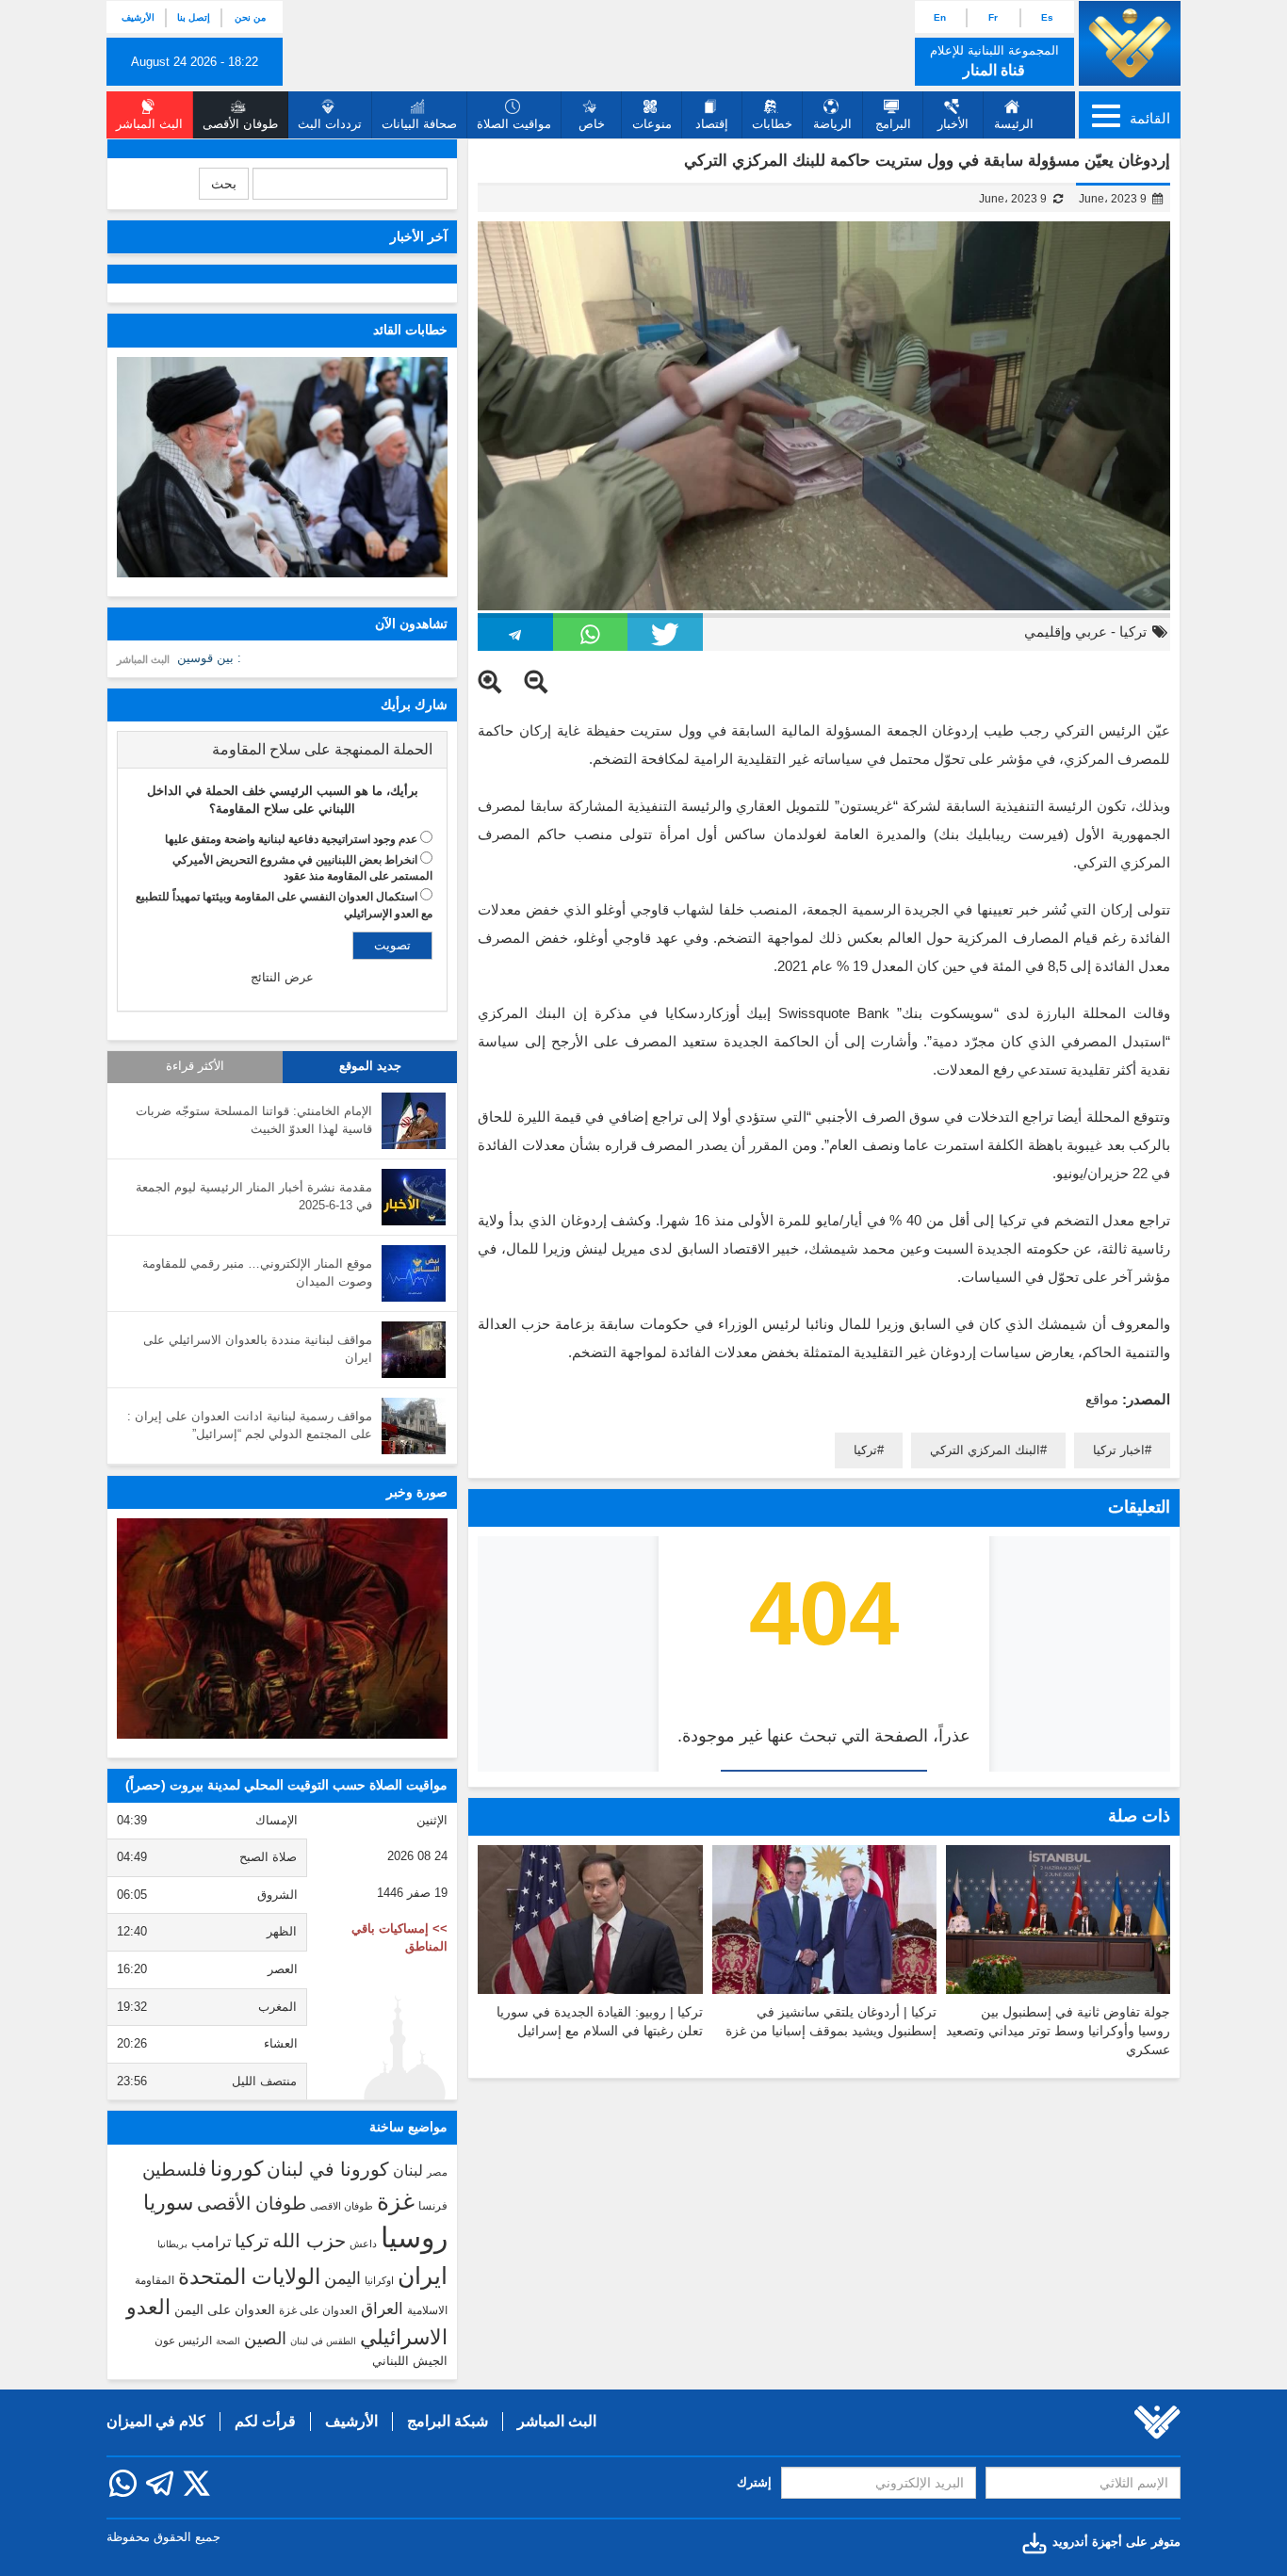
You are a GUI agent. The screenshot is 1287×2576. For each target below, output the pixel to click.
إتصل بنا (194, 17)
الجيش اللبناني (410, 2361)
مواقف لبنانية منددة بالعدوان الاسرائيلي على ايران (258, 1349)
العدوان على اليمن (225, 2310)
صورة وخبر (417, 1492)
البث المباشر (143, 659)
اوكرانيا (379, 2280)
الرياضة (832, 124)
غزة (396, 2201)
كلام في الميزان (156, 2421)
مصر (437, 2172)
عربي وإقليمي (1066, 632)
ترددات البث (330, 124)
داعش (363, 2244)
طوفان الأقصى (252, 2203)
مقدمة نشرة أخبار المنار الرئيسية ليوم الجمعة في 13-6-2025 (254, 1196)
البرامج (893, 124)
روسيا (414, 2237)
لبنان (408, 2170)
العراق (382, 2309)
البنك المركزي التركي (985, 1450)
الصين (265, 2338)
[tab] (282, 750)
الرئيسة (1014, 124)
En (940, 17)
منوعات (652, 124)
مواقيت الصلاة (514, 124)
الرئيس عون (183, 2341)
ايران (423, 2276)
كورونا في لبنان (328, 2169)
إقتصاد (712, 124)
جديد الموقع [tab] (370, 1066)
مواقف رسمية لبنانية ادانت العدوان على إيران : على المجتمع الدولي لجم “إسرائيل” (250, 1425)
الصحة (228, 2341)
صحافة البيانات (419, 124)
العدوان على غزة (318, 2310)
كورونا (236, 2169)
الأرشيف (138, 17)
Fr (993, 17)
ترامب (211, 2242)
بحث (224, 184)
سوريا (168, 2203)
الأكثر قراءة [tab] (195, 1066)
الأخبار (953, 124)
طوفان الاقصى (342, 2206)
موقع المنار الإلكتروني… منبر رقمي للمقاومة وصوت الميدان (257, 1272)
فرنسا (433, 2206)
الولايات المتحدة (249, 2276)
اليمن (342, 2278)
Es (1047, 17)
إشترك (754, 2482)
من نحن (250, 17)
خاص (592, 124)
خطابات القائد (410, 330)
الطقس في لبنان (323, 2341)
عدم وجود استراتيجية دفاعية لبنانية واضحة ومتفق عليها (291, 839)
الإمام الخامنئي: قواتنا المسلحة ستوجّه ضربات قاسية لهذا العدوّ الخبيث (254, 1120)
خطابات (772, 124)
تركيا (1133, 632)
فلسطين (174, 2170)
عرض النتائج (282, 977)
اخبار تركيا (1119, 1450)
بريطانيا (172, 2244)
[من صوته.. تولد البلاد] (282, 1628)
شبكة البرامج (448, 2421)
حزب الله (309, 2241)
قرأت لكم (265, 2421)
